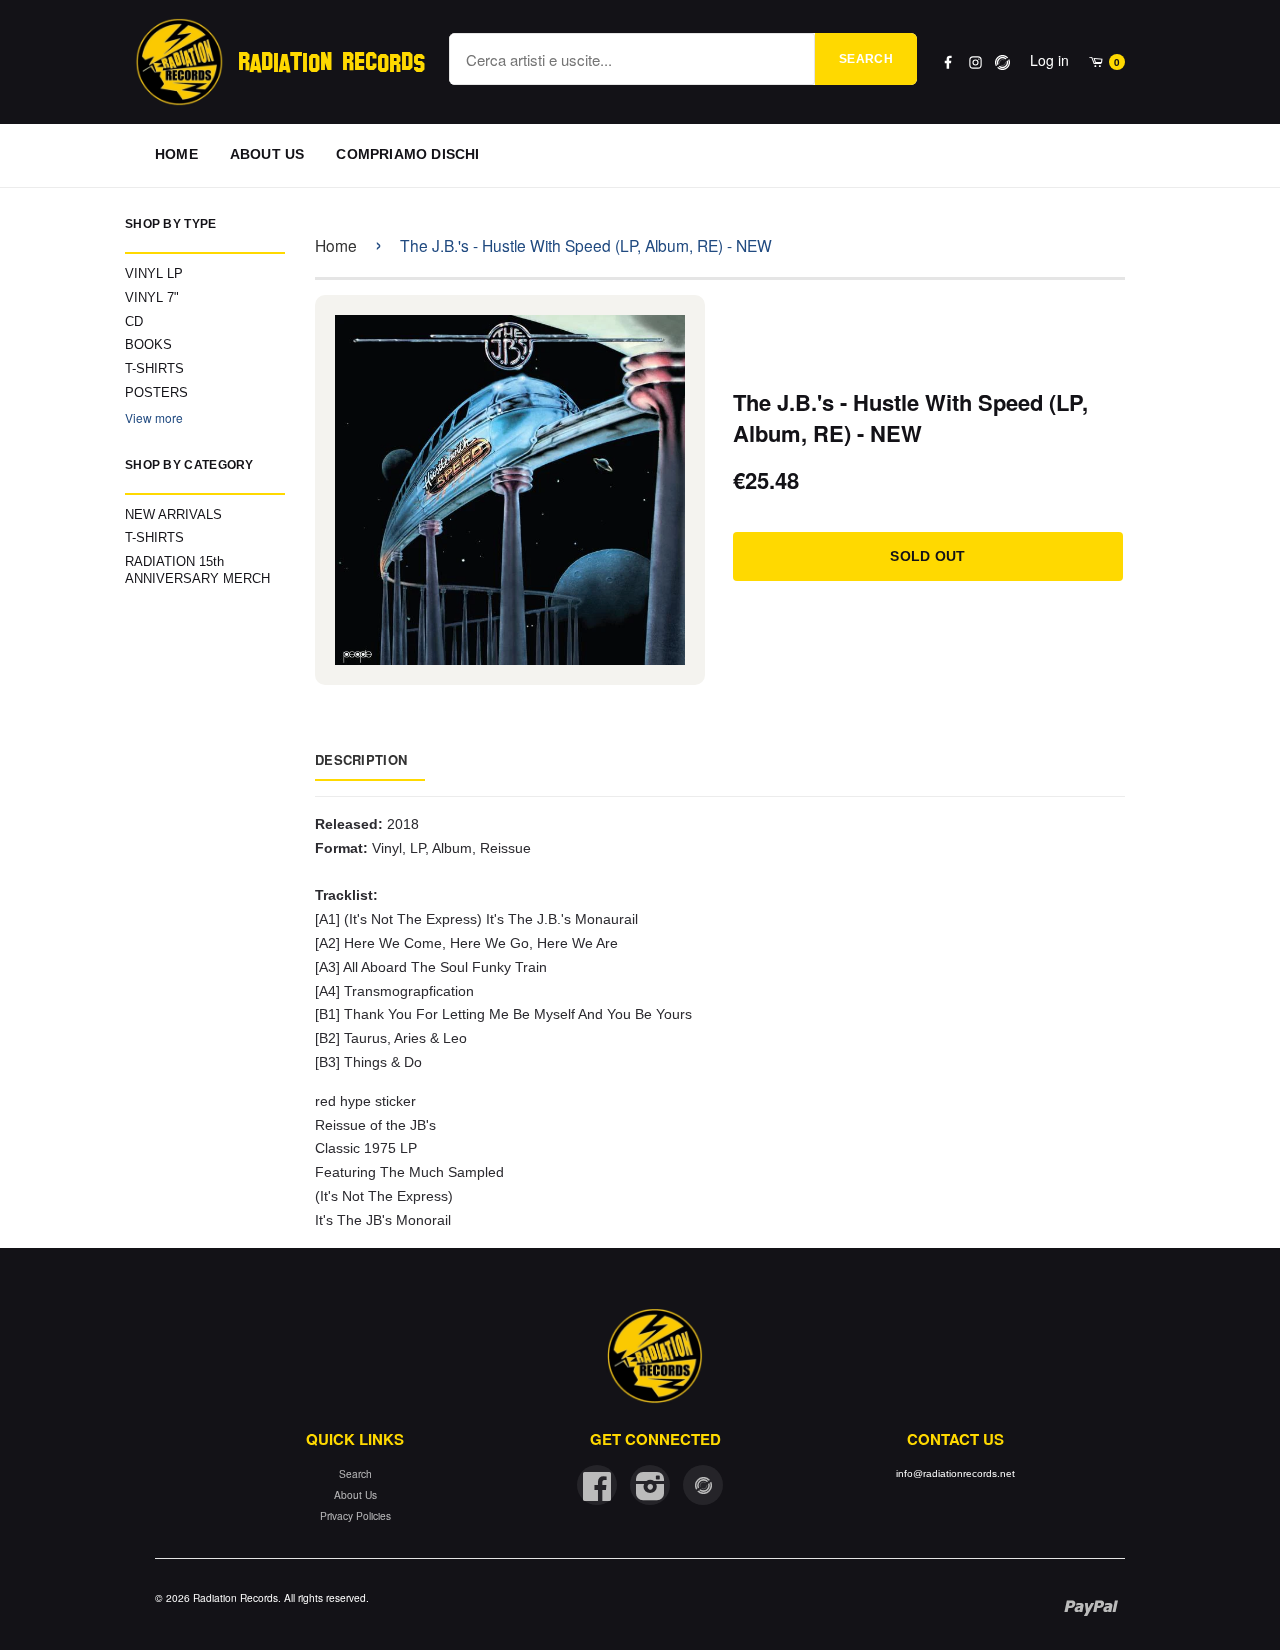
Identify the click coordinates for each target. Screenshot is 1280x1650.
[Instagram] (975, 62)
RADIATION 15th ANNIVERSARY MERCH (197, 570)
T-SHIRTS (154, 368)
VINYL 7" (152, 297)
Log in (1049, 60)
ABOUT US (267, 154)
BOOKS (148, 344)
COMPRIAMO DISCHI (407, 154)
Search (866, 59)
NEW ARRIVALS (173, 514)
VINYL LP (154, 273)
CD (134, 321)
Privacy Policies (355, 1515)
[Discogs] (1002, 62)
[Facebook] (948, 62)
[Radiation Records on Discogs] (703, 1485)
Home (336, 245)
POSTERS (156, 392)
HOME (176, 154)
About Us (355, 1494)
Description (361, 759)
